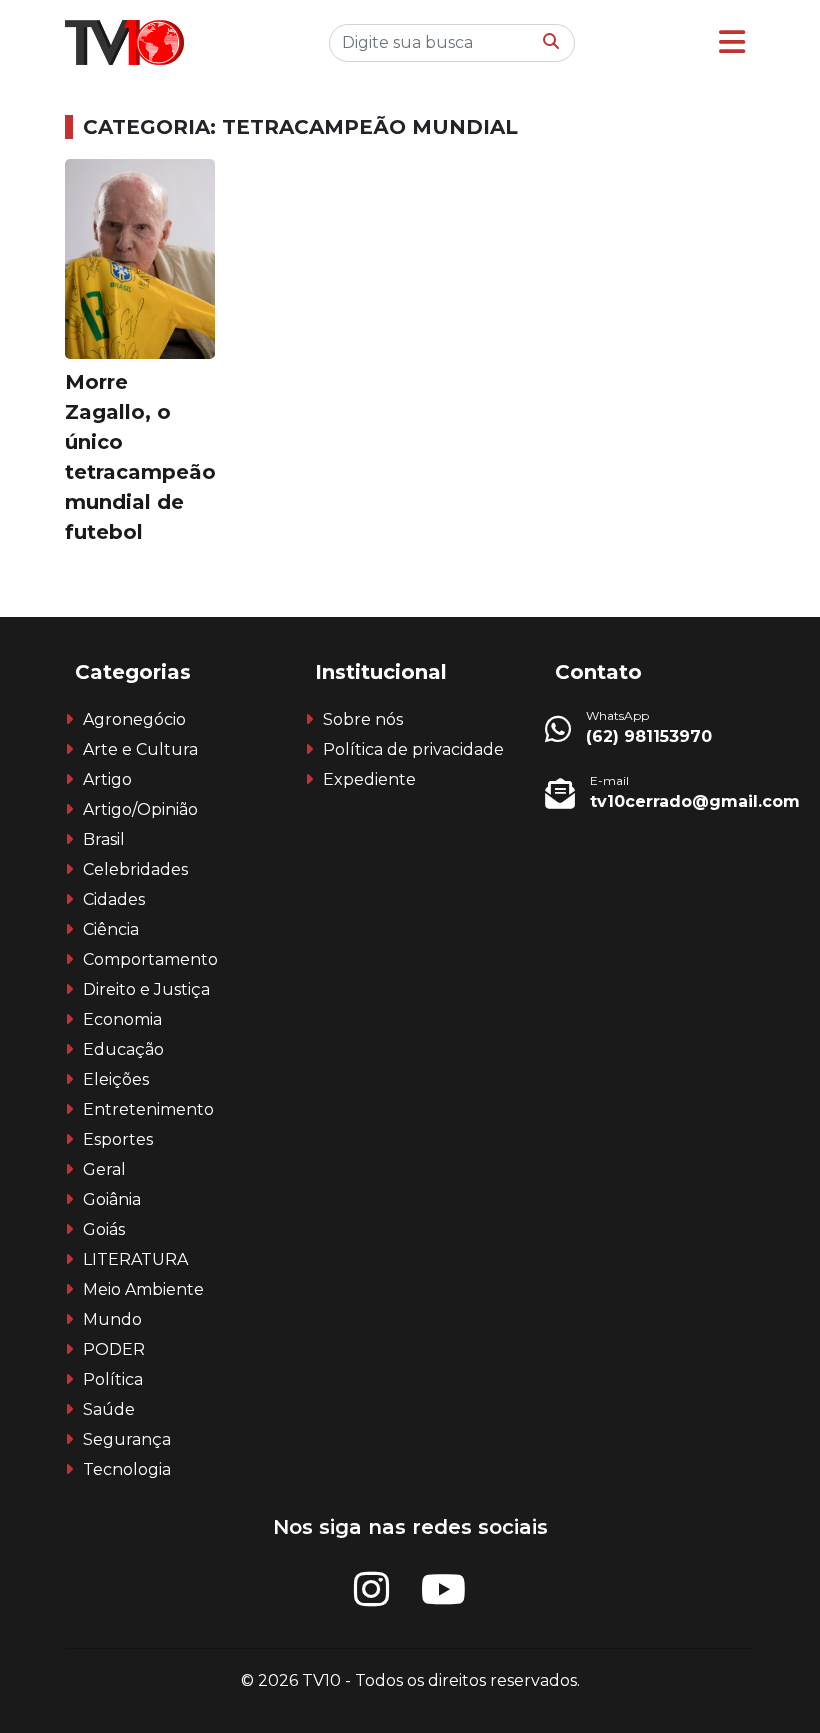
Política (113, 1379)
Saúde (109, 1409)
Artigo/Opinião (140, 809)
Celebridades (135, 869)
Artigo (107, 779)
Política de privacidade (413, 749)
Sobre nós (363, 719)
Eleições (116, 1079)
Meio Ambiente (143, 1289)
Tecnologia (127, 1469)
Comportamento (150, 959)
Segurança (127, 1439)
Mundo (112, 1319)
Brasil (104, 839)
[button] (732, 42)
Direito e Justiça (146, 989)
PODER (114, 1349)
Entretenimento (148, 1109)
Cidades (114, 899)
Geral (104, 1169)
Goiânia (112, 1199)
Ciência (111, 929)
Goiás (104, 1229)
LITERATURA (135, 1259)
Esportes (118, 1139)
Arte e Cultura (140, 749)
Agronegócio (134, 719)
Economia (122, 1019)
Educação (123, 1049)
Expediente (369, 779)
